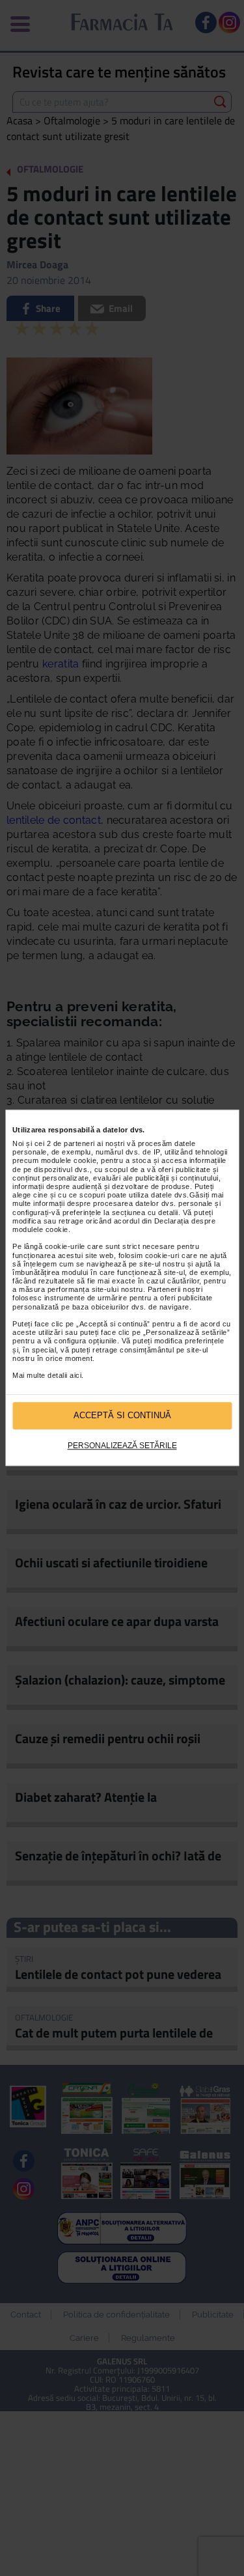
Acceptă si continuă (122, 1416)
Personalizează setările (122, 1446)
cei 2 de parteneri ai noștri (80, 1143)
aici (75, 1375)
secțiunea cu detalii (145, 1212)
